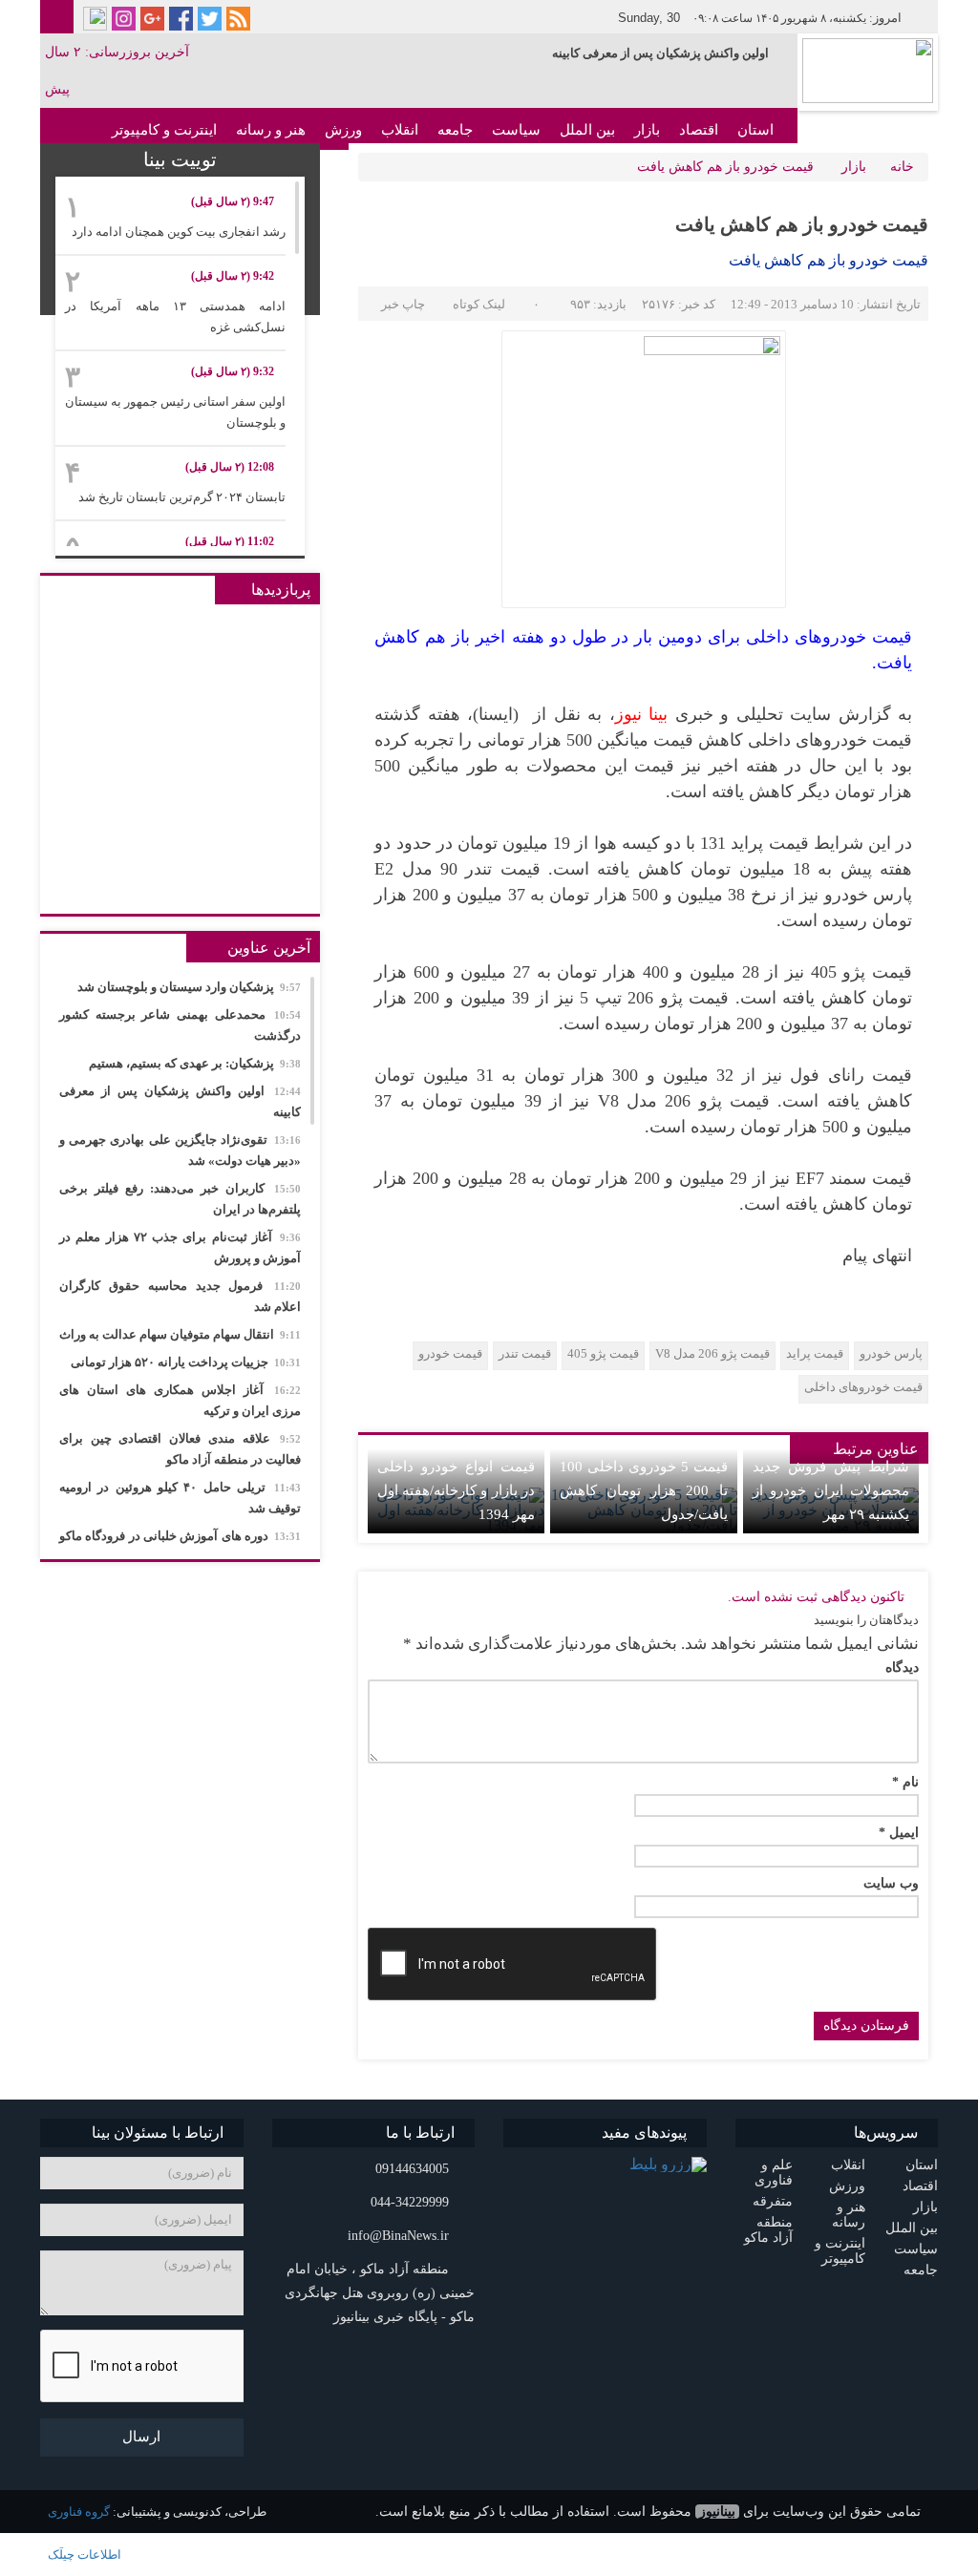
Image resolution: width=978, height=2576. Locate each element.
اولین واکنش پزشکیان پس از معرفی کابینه (660, 53)
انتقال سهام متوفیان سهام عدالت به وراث (180, 1334)
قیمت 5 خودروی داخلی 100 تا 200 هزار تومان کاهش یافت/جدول (644, 1490)
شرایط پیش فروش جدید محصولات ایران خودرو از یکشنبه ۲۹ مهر (831, 1490)
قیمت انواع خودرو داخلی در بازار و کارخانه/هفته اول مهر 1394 (456, 1490)
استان (755, 130)
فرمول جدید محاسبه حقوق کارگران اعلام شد (180, 1296)
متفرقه (773, 2201)
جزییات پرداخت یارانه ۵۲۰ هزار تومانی (186, 1362)
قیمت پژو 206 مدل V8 (712, 1353)
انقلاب (400, 130)
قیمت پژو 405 (603, 1353)
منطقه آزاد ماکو (768, 2230)
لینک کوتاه (479, 304)
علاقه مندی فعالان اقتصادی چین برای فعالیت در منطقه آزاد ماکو (180, 1449)
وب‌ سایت (891, 1884)
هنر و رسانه (271, 130)
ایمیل (899, 1833)
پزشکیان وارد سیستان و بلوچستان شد (189, 987)
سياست (516, 130)
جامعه (455, 130)
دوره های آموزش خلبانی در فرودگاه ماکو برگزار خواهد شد (180, 1546)
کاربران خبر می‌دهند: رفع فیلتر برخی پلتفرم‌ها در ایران (180, 1199)
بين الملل (587, 130)
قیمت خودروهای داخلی (863, 1387)
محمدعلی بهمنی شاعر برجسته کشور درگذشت (180, 1025)
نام (905, 1783)
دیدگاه (902, 1668)
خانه (902, 167)
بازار (647, 130)
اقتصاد (699, 130)
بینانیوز (717, 2512)
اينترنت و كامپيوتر (164, 130)
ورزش (343, 130)
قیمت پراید (815, 1353)
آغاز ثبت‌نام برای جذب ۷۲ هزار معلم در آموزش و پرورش (180, 1247)
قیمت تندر (525, 1353)
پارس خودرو (891, 1353)
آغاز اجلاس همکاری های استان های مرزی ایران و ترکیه (180, 1400)
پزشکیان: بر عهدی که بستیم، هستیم (195, 1063)
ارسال (141, 2437)
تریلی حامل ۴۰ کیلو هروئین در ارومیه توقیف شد (180, 1498)
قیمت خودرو (450, 1353)
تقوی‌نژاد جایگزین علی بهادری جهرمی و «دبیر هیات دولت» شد (180, 1150)
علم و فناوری (774, 2173)
